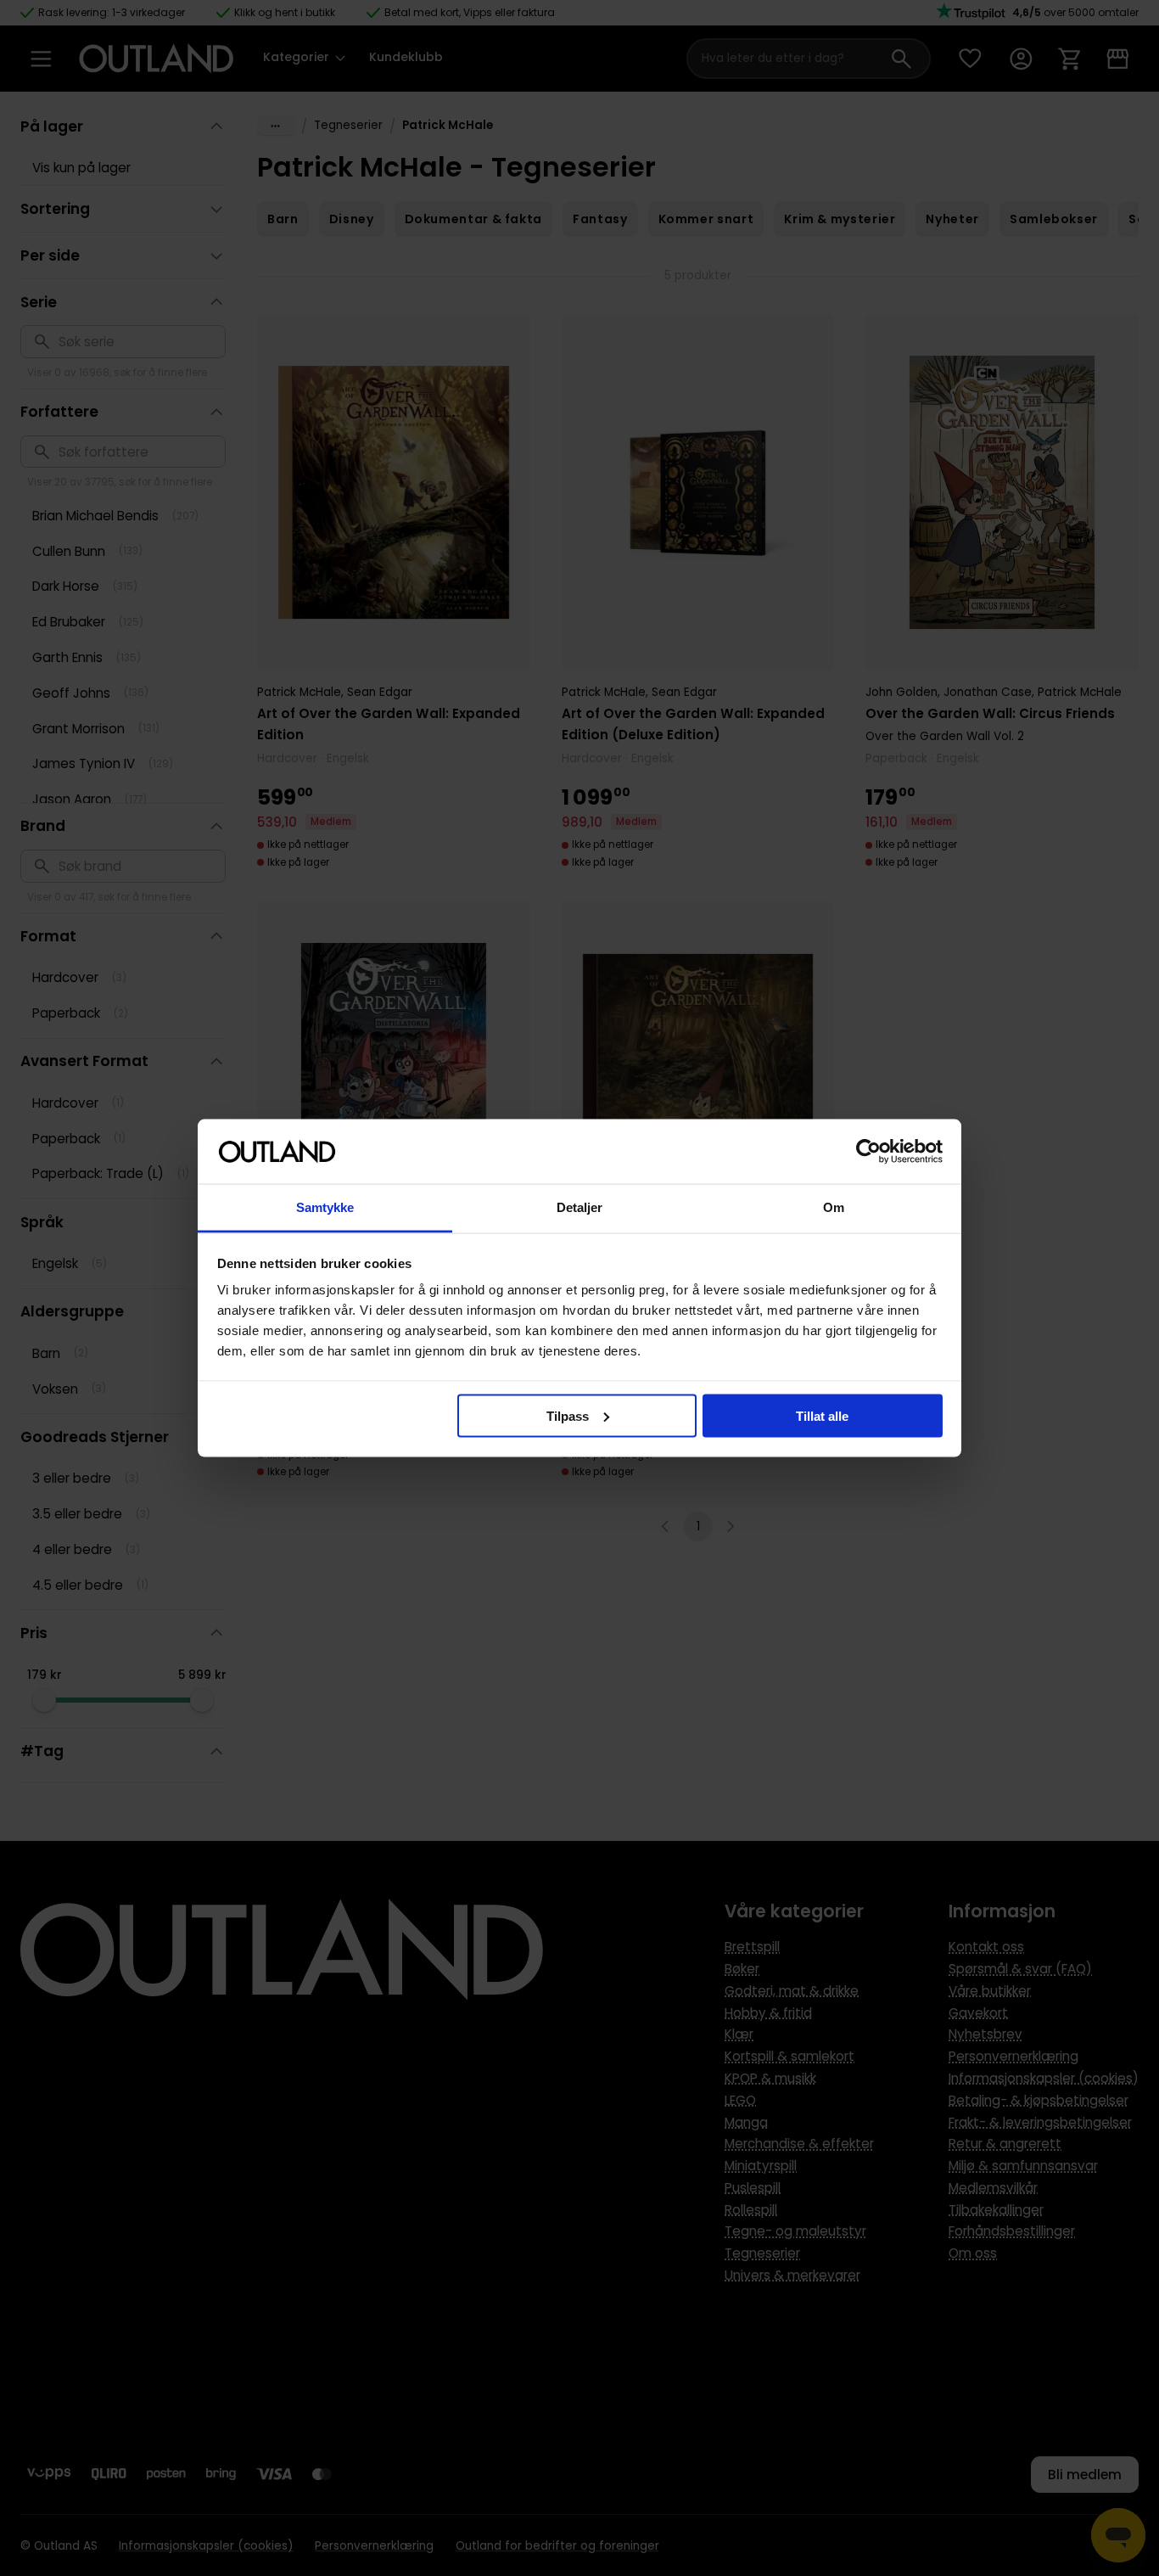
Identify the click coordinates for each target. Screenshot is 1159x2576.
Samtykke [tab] (325, 1207)
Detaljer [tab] (580, 1207)
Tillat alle (822, 1415)
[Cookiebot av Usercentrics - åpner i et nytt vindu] (868, 1152)
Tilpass (568, 1415)
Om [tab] (834, 1207)
